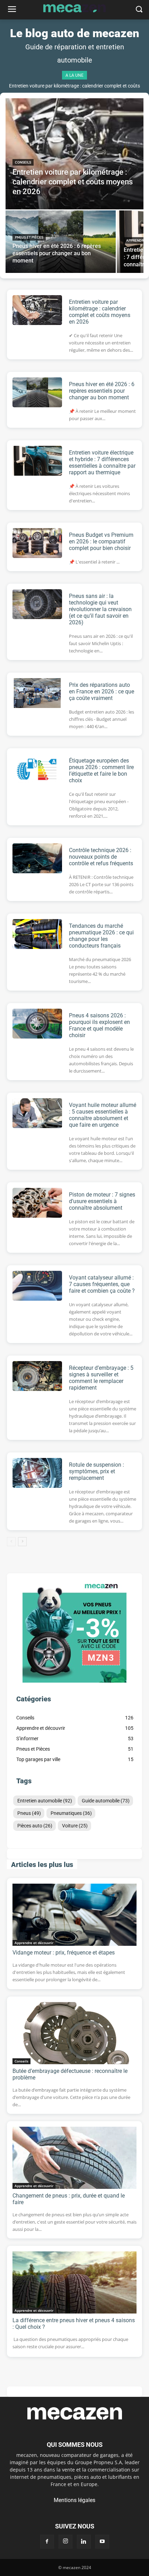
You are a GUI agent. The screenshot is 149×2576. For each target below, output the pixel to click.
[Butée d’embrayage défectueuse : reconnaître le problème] (74, 2033)
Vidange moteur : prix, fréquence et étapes (64, 1953)
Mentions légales (74, 2500)
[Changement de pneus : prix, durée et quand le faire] (74, 2158)
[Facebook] (47, 2542)
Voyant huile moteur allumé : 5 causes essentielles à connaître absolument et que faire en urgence (103, 1115)
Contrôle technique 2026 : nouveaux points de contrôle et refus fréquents (101, 857)
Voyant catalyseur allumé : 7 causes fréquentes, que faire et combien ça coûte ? (102, 1284)
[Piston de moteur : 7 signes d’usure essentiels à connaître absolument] (37, 1203)
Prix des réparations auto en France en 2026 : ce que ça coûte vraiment (102, 691)
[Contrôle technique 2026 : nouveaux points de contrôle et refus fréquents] (37, 858)
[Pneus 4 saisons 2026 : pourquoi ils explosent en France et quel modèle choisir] (37, 1024)
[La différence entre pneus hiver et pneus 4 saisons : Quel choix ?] (74, 2282)
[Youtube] (102, 2542)
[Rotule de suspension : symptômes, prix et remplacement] (37, 1473)
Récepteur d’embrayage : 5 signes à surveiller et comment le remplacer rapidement (101, 1378)
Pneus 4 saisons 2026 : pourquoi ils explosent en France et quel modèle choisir (99, 1025)
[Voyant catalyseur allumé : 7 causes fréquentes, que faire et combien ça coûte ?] (37, 1286)
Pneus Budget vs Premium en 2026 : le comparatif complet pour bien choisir (101, 541)
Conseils (23, 162)
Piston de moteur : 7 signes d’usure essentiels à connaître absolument (102, 1201)
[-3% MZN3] (74, 1681)
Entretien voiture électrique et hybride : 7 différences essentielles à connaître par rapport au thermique (102, 462)
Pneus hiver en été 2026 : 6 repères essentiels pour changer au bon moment (102, 391)
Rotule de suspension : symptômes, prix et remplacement (97, 1471)
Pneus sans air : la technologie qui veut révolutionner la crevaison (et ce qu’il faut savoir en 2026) (100, 609)
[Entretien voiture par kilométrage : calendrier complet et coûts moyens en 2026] (74, 154)
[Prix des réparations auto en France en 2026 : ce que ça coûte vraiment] (37, 693)
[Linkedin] (84, 2542)
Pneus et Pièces (29, 237)
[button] (139, 10)
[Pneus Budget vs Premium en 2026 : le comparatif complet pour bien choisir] (37, 543)
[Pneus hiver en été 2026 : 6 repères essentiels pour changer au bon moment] (61, 242)
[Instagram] (65, 2542)
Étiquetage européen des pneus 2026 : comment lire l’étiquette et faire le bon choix (101, 770)
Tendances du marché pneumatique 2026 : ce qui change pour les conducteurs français (101, 936)
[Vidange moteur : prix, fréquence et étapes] (74, 1915)
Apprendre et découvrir (34, 1943)
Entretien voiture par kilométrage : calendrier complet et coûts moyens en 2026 (100, 312)
